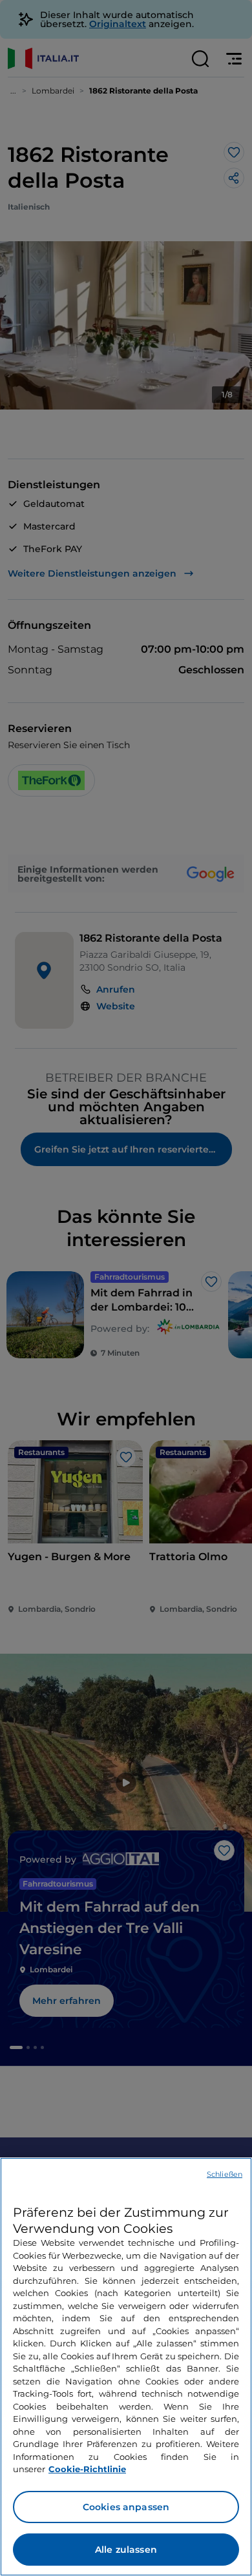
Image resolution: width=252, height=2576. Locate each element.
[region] (126, 2367)
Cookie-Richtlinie (87, 2469)
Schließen (225, 2174)
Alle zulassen (126, 2550)
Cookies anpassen (126, 2507)
